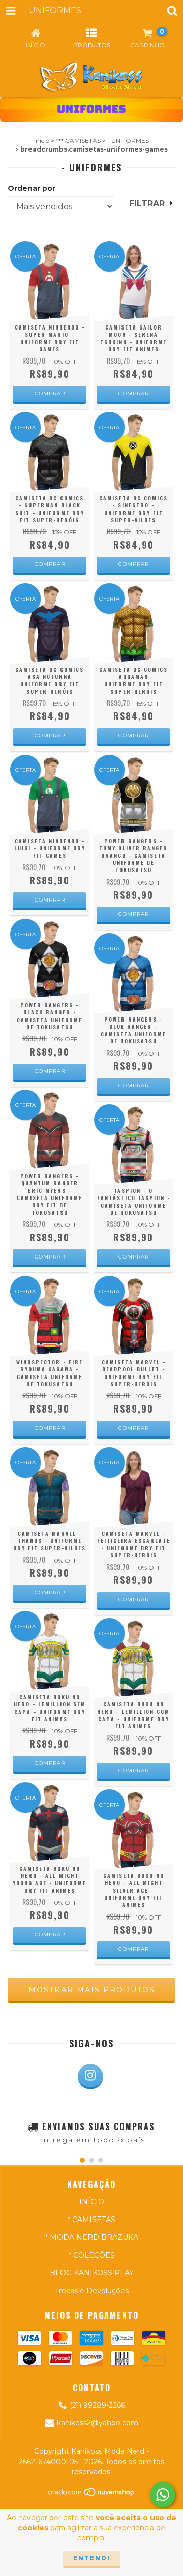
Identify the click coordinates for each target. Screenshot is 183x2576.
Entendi (92, 2558)
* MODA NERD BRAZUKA (92, 2237)
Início (42, 141)
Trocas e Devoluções (92, 2291)
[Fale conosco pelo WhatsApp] (163, 2495)
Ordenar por (32, 188)
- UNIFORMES (128, 141)
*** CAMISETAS (78, 141)
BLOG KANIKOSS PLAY (92, 2273)
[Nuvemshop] (92, 2495)
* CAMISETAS (91, 2220)
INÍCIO (92, 2202)
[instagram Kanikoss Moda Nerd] (90, 2077)
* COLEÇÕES (92, 2255)
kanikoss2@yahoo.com (98, 2423)
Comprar (50, 393)
